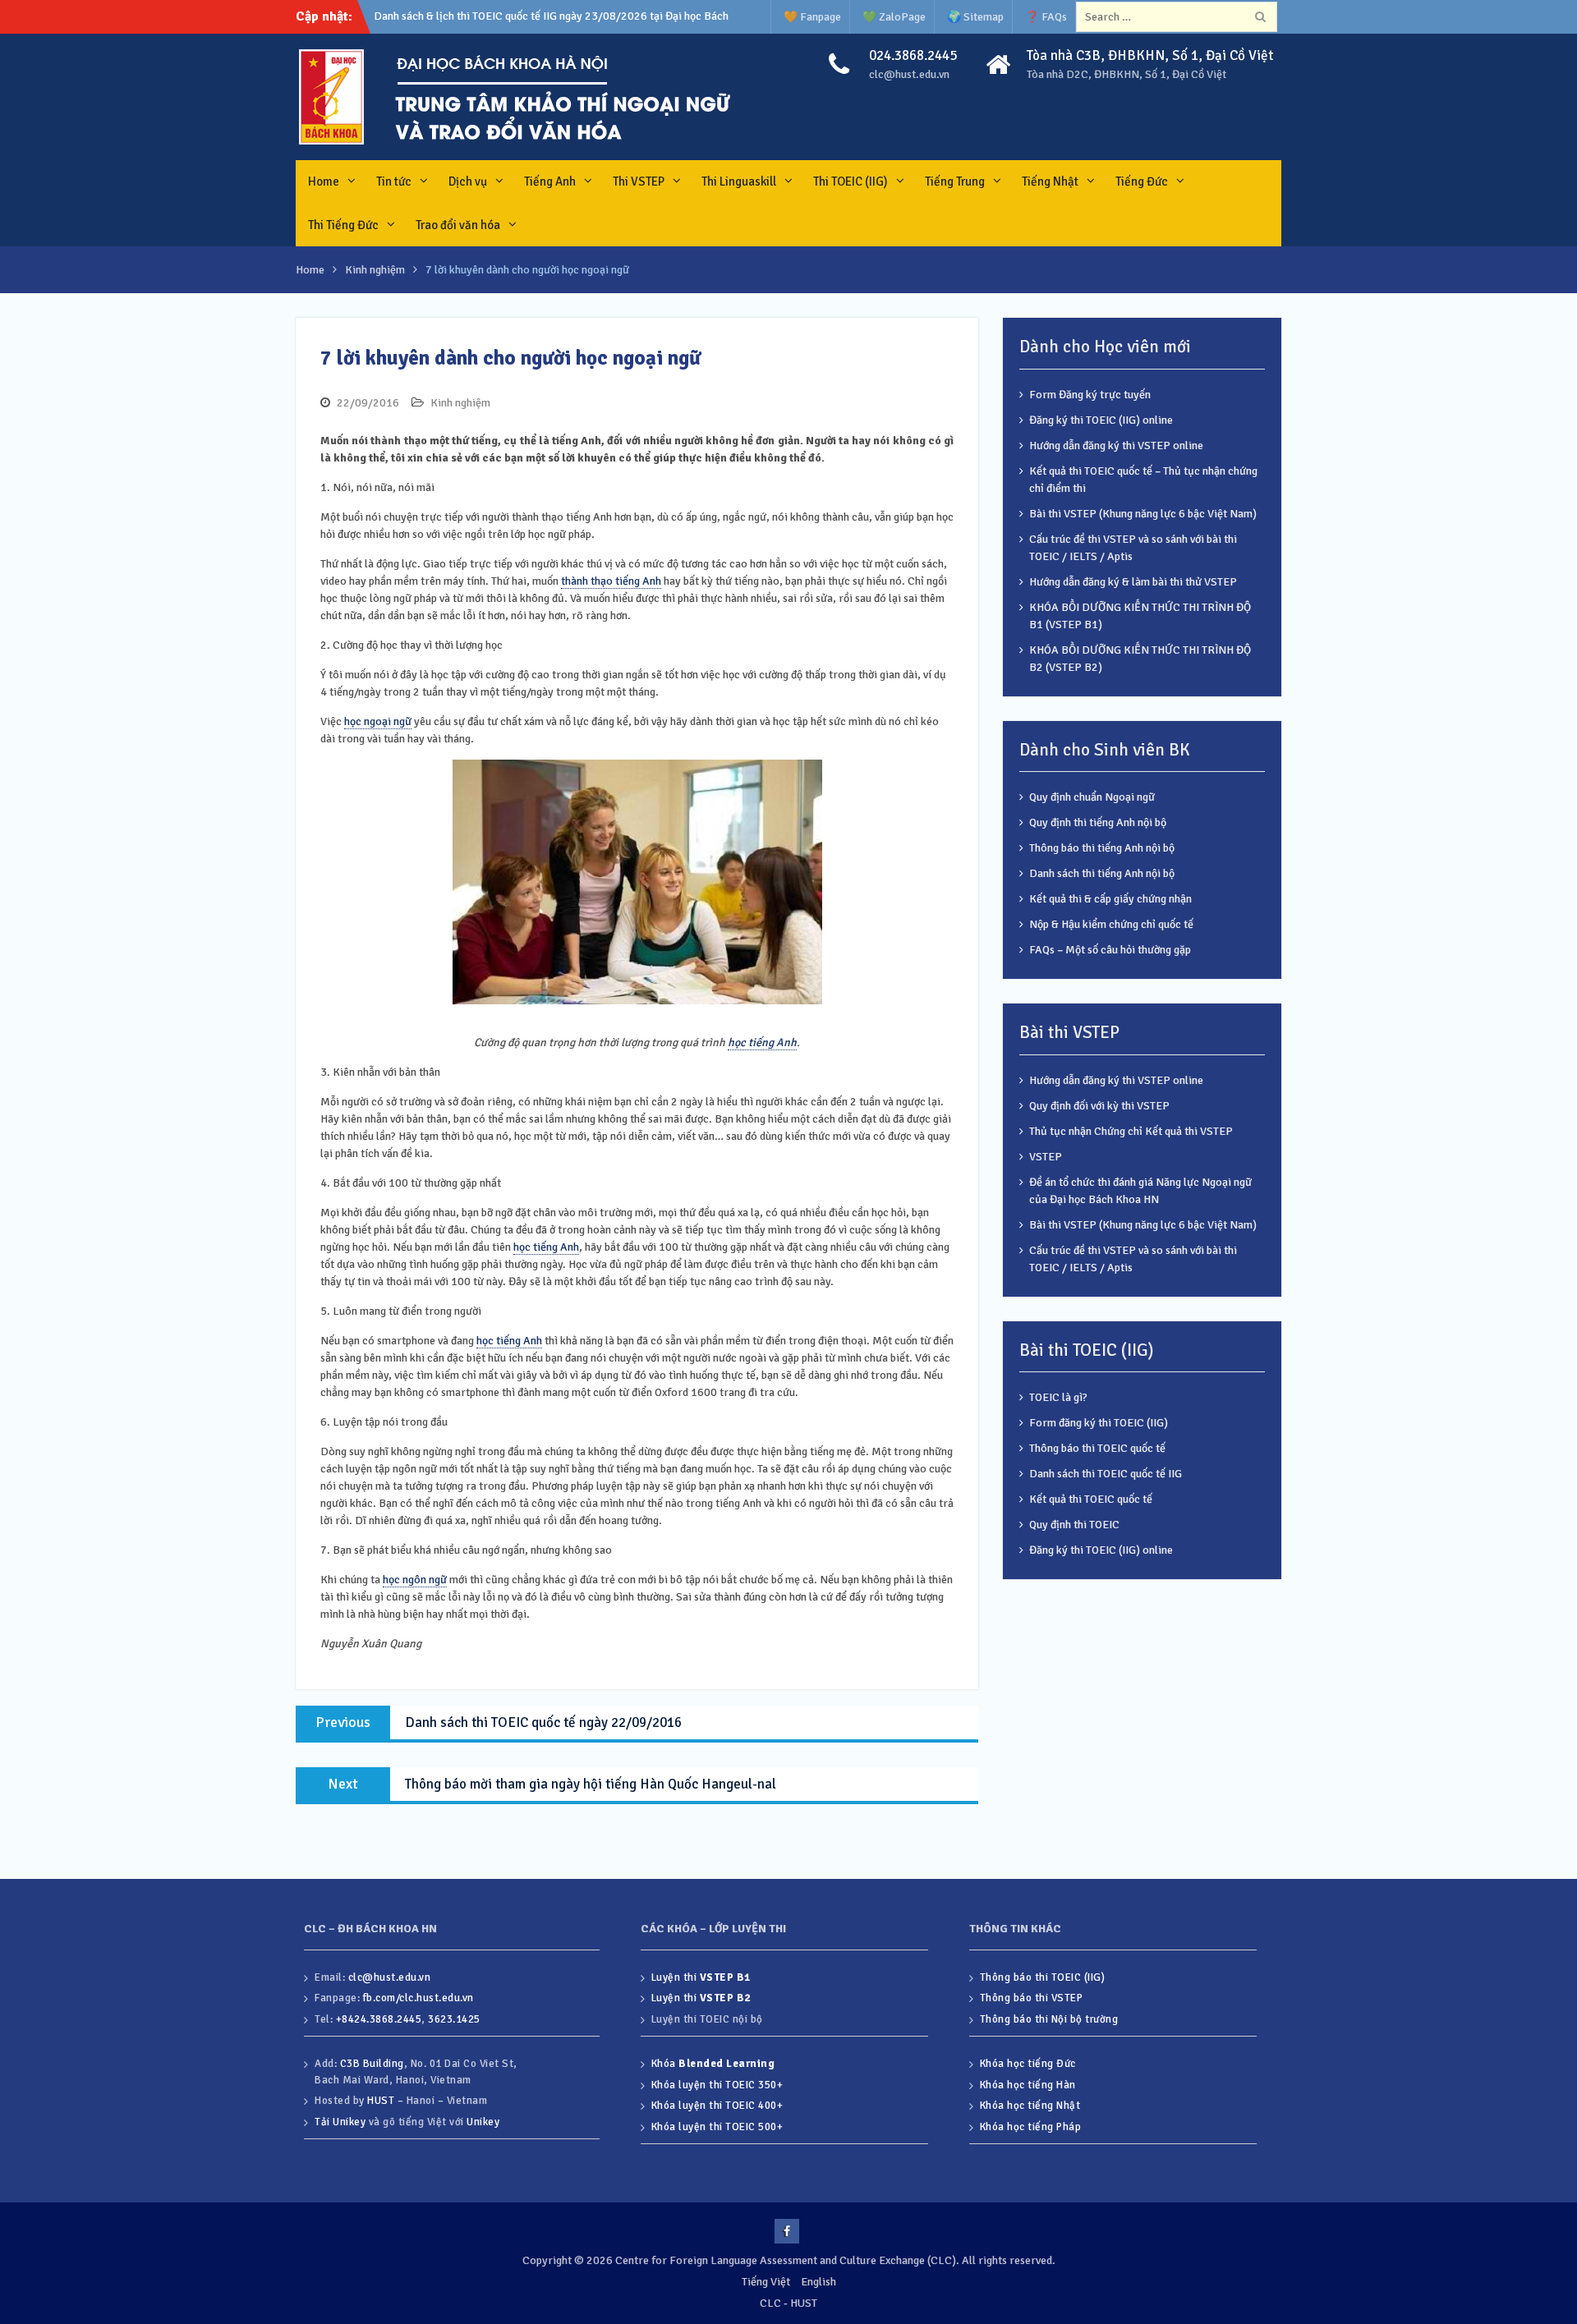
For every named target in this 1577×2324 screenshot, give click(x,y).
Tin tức (394, 181)
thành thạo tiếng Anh (611, 581)
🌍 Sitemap (975, 17)
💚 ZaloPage (894, 17)
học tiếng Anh (762, 1043)
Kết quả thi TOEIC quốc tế (1091, 1499)
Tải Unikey (340, 2122)
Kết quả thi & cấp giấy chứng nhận (1110, 899)
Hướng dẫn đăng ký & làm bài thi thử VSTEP (1133, 582)
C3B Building (372, 2064)
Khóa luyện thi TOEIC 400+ (717, 2106)
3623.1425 (454, 2019)
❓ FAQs (1046, 17)
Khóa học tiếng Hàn (1028, 2085)
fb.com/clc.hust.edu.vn (418, 1998)
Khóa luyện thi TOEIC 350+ (717, 2085)
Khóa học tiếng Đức (1028, 2064)
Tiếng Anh (550, 181)
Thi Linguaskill (739, 181)
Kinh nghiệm (460, 403)
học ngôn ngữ (415, 1580)
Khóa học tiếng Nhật (1030, 2106)
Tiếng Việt (766, 2282)
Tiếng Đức (1142, 181)
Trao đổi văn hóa (458, 225)
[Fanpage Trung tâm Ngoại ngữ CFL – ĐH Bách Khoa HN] (787, 2231)
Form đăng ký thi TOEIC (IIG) (1099, 1423)
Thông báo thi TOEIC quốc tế (1097, 1448)
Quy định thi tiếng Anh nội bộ (1098, 822)
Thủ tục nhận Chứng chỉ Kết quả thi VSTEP (1131, 1131)
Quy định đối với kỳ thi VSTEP (1099, 1106)
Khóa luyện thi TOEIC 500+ (717, 2127)
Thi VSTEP (639, 181)
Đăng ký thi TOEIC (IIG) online (1101, 420)
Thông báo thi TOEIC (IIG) (1043, 1977)
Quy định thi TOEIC (1074, 1525)
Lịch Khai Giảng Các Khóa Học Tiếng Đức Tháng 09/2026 (512, 16)
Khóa (713, 2064)
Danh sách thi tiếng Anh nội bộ (1102, 873)
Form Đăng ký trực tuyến (1090, 395)
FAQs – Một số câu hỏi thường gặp (1110, 950)
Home (324, 181)
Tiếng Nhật (1050, 181)
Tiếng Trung (955, 181)
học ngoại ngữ (378, 721)
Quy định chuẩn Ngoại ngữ (1092, 797)
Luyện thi (701, 1977)
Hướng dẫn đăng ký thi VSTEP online (1116, 446)
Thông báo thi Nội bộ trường (1049, 2019)
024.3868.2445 (913, 55)
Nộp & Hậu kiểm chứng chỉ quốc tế (1111, 924)
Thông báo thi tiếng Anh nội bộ (1102, 848)
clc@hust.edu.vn (909, 74)
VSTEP (1046, 1157)
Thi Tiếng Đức (343, 225)
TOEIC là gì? (1058, 1397)
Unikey (483, 2122)
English (818, 2282)
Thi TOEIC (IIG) (851, 181)
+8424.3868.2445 (379, 2019)
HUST (381, 2101)
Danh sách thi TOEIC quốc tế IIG (1106, 1474)
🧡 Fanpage (812, 17)
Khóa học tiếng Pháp (1031, 2127)
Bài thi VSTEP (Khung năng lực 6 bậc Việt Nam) (1143, 514)
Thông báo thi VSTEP (1032, 1998)
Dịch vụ (468, 181)
